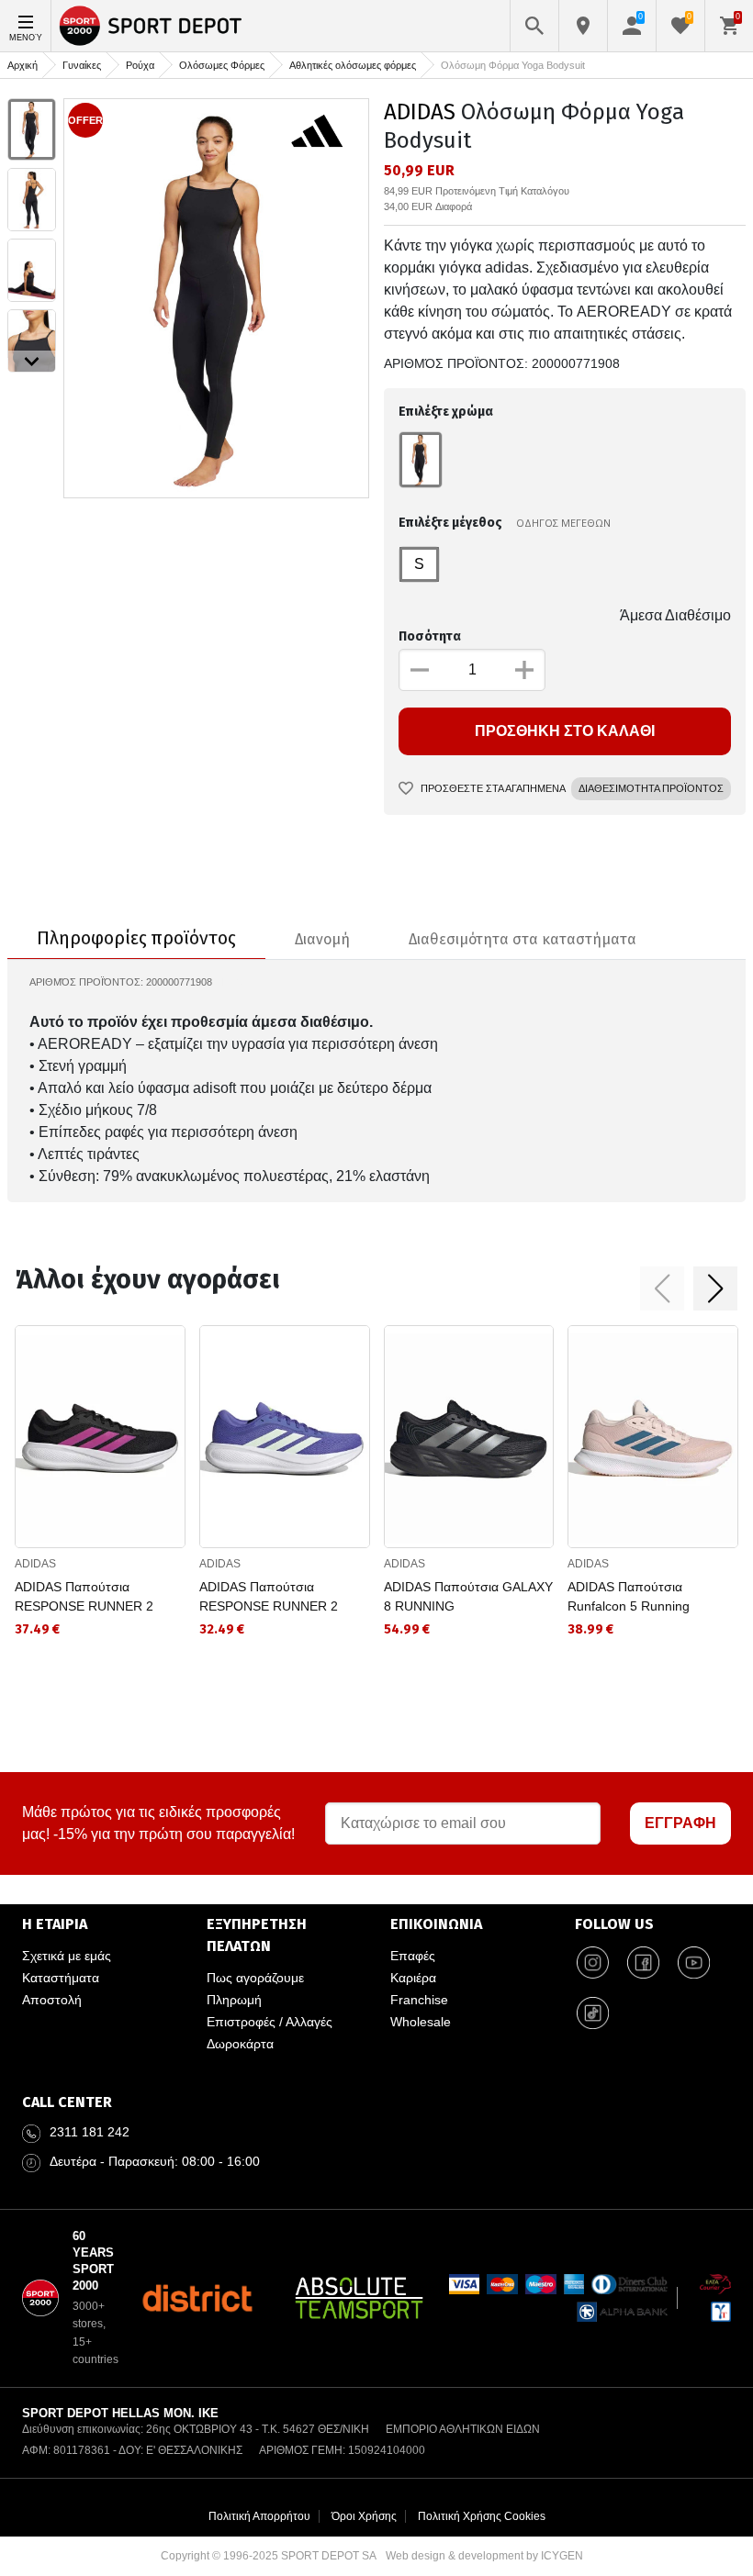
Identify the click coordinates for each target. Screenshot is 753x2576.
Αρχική (22, 65)
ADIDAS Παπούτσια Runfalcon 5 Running (629, 1596)
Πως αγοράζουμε (255, 1978)
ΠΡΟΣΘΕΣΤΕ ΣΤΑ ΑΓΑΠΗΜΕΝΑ (493, 788)
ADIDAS (420, 112)
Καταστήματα (61, 1978)
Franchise (419, 2000)
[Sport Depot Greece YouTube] (694, 1963)
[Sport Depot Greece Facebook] (644, 1963)
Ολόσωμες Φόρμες (222, 65)
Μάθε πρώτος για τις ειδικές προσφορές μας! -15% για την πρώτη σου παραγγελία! (158, 1823)
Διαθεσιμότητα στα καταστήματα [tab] (523, 939)
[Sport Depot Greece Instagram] (593, 1963)
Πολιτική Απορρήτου (259, 2516)
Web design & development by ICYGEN (484, 2556)
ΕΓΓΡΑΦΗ (680, 1823)
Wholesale (421, 2022)
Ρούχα (140, 65)
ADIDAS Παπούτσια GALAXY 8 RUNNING (468, 1596)
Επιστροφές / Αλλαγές (270, 2022)
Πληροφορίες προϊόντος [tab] (136, 938)
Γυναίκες (82, 65)
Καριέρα (413, 1978)
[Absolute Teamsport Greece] (359, 2298)
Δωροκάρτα (240, 2044)
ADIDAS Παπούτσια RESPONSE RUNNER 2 (84, 1596)
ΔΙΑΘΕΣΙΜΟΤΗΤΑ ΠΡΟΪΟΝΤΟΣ (651, 788)
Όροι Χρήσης (364, 2516)
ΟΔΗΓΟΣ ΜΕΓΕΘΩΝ (563, 523)
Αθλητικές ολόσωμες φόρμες (353, 65)
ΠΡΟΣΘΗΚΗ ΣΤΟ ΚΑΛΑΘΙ (565, 731)
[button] (662, 1288)
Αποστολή (52, 2000)
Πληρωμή (234, 2000)
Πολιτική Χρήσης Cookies (482, 2516)
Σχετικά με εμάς (67, 1956)
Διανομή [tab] (322, 939)
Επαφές (413, 1956)
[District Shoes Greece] (197, 2298)
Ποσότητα (430, 636)
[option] (32, 130)
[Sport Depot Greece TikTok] (593, 2013)
